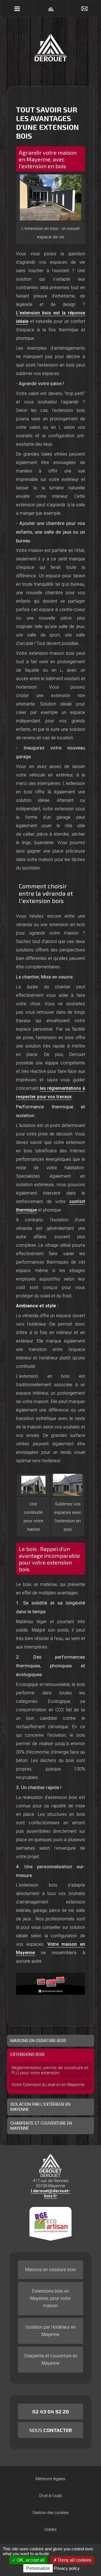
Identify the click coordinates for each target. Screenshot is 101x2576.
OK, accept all (30, 2560)
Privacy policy (67, 2568)
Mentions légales (50, 2479)
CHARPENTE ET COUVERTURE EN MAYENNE (41, 2126)
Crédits (50, 2530)
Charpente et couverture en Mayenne (51, 2359)
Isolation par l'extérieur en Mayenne (50, 2331)
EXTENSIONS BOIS (27, 2054)
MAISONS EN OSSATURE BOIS (38, 2041)
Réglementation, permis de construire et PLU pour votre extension (50, 2070)
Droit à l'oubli (51, 2496)
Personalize (38, 2568)
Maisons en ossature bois (50, 2270)
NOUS (50, 2430)
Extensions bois (50, 2298)
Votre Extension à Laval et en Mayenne (48, 2085)
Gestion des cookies (51, 2513)
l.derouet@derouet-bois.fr (50, 2193)
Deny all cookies (74, 2560)
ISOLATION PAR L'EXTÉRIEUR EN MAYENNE (40, 2107)
